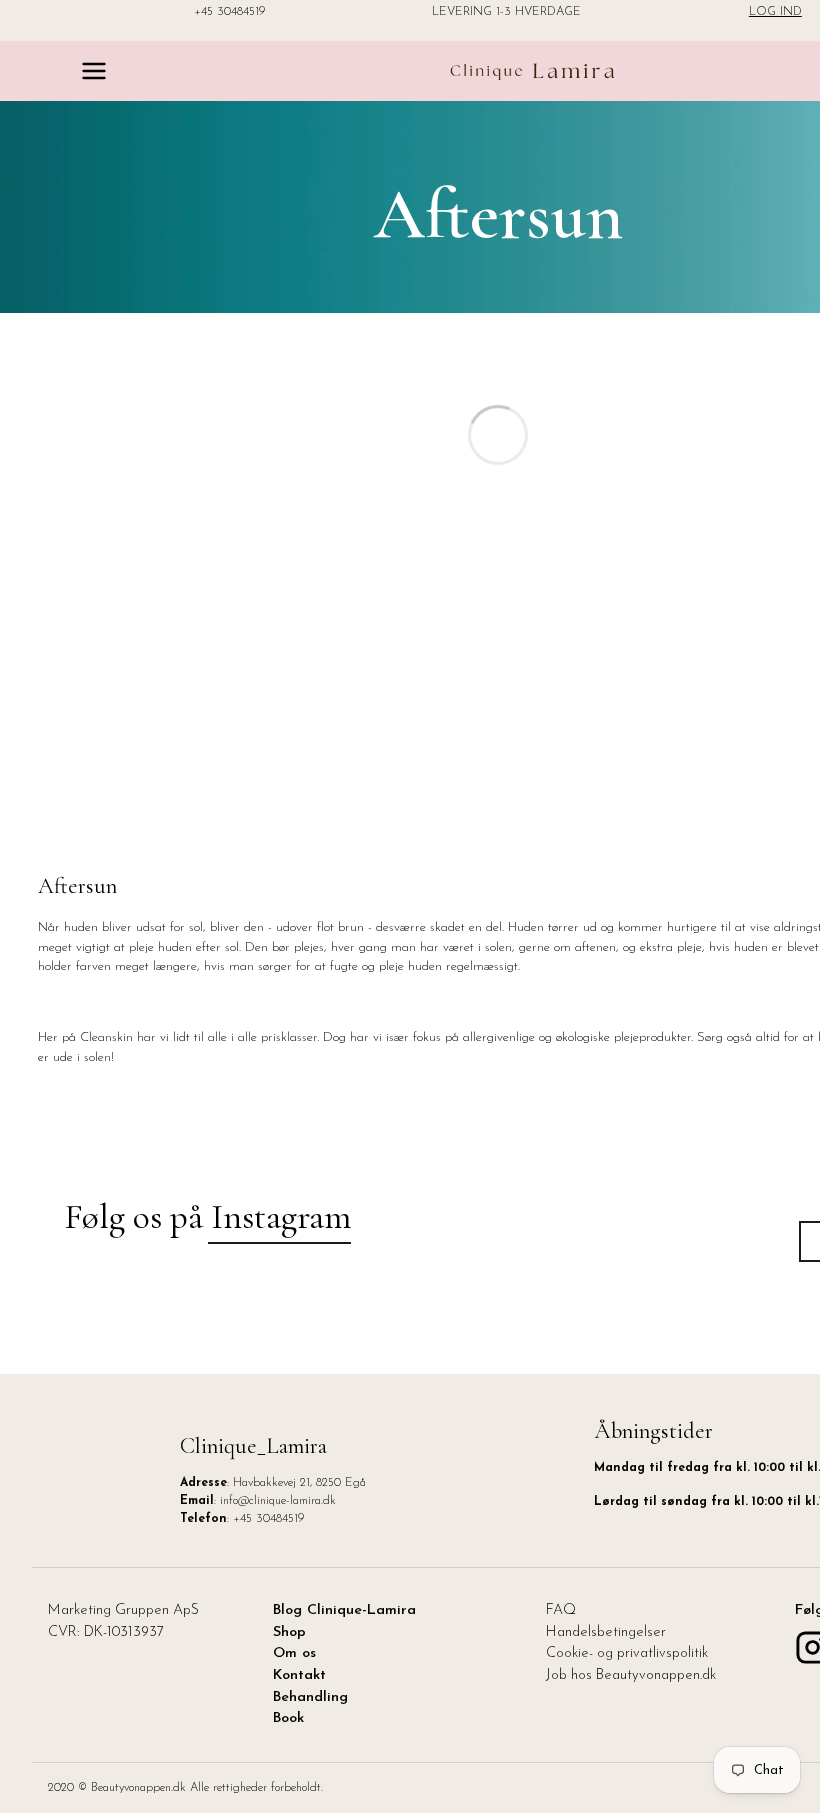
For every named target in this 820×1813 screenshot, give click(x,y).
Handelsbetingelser (606, 1632)
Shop (289, 1632)
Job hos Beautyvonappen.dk (631, 1675)
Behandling (310, 1697)
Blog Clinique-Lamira (344, 1610)
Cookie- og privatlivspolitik (627, 1653)
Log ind (775, 12)
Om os (294, 1653)
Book (288, 1718)
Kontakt (299, 1675)
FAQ (561, 1610)
